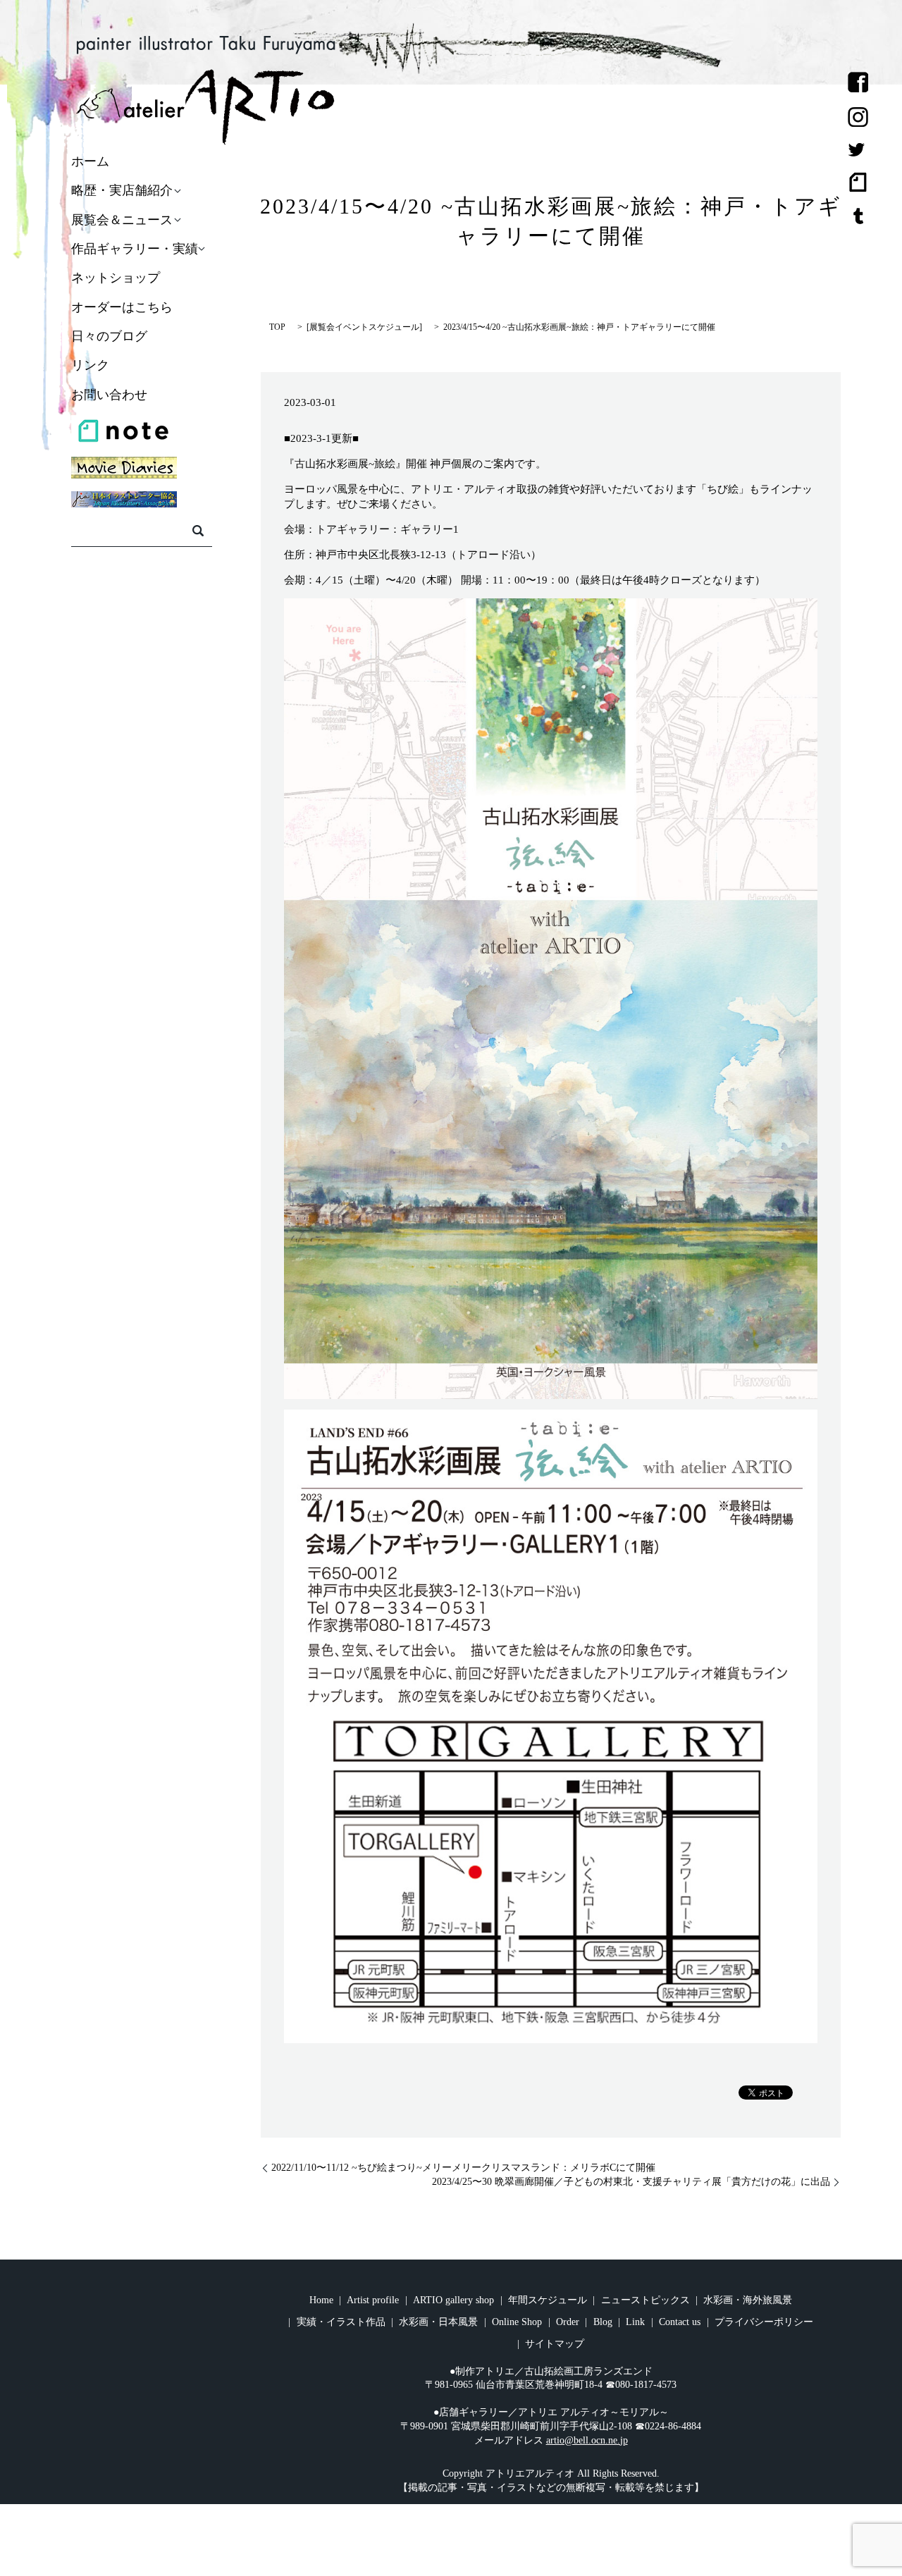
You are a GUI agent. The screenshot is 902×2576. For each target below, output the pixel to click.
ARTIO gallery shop (453, 2300)
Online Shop (517, 2322)
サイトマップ (555, 2344)
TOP (277, 327)
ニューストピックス (645, 2300)
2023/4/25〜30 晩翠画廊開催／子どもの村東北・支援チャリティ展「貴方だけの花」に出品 (631, 2182)
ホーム (90, 161)
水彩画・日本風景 (438, 2322)
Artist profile (373, 2300)
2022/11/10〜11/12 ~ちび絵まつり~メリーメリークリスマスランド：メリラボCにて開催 (463, 2168)
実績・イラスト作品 (341, 2322)
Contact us (680, 2322)
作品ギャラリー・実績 (135, 249)
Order (568, 2322)
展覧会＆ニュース (122, 220)
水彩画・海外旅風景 (748, 2300)
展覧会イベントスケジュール (364, 327)
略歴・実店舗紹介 (122, 191)
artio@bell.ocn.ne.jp (587, 2440)
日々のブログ (109, 336)
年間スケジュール (548, 2300)
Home (321, 2300)
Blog (603, 2322)
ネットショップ (116, 278)
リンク (90, 366)
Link (635, 2322)
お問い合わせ (109, 395)
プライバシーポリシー (764, 2322)
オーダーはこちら (122, 307)
